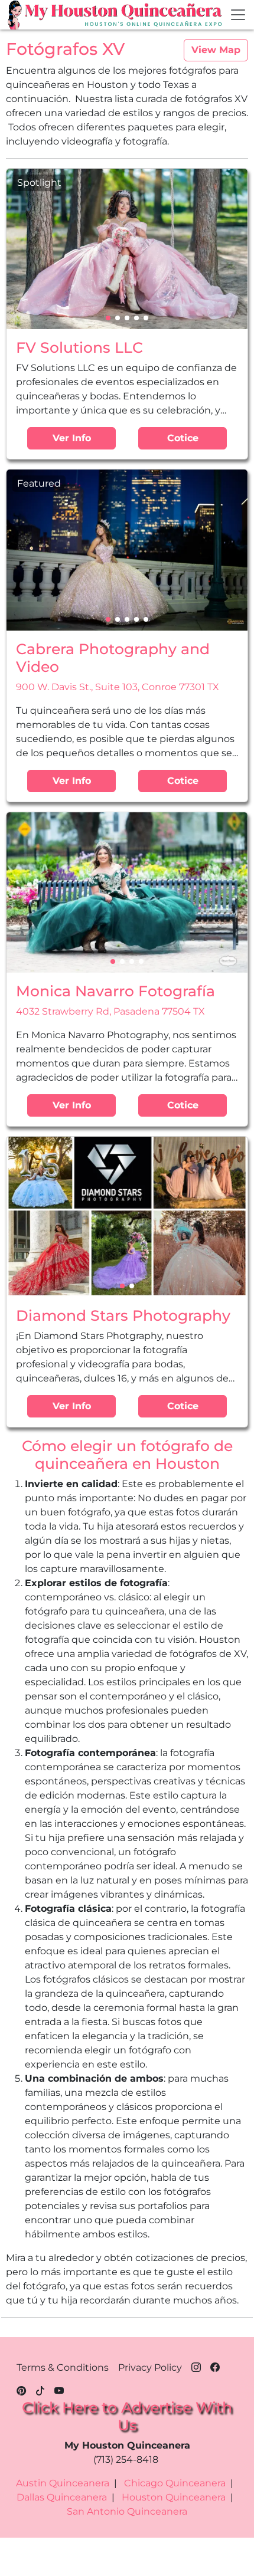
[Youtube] (59, 2389)
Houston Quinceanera (174, 2497)
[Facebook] (215, 2365)
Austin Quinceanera (63, 2483)
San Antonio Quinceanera (127, 2511)
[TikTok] (40, 2389)
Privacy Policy (150, 2367)
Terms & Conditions (63, 2367)
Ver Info (72, 438)
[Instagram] (196, 2365)
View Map (216, 50)
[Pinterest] (21, 2389)
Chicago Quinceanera (175, 2483)
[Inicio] (16, 15)
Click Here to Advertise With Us (127, 2416)
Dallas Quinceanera (62, 2497)
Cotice (183, 438)
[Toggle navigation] (238, 15)
